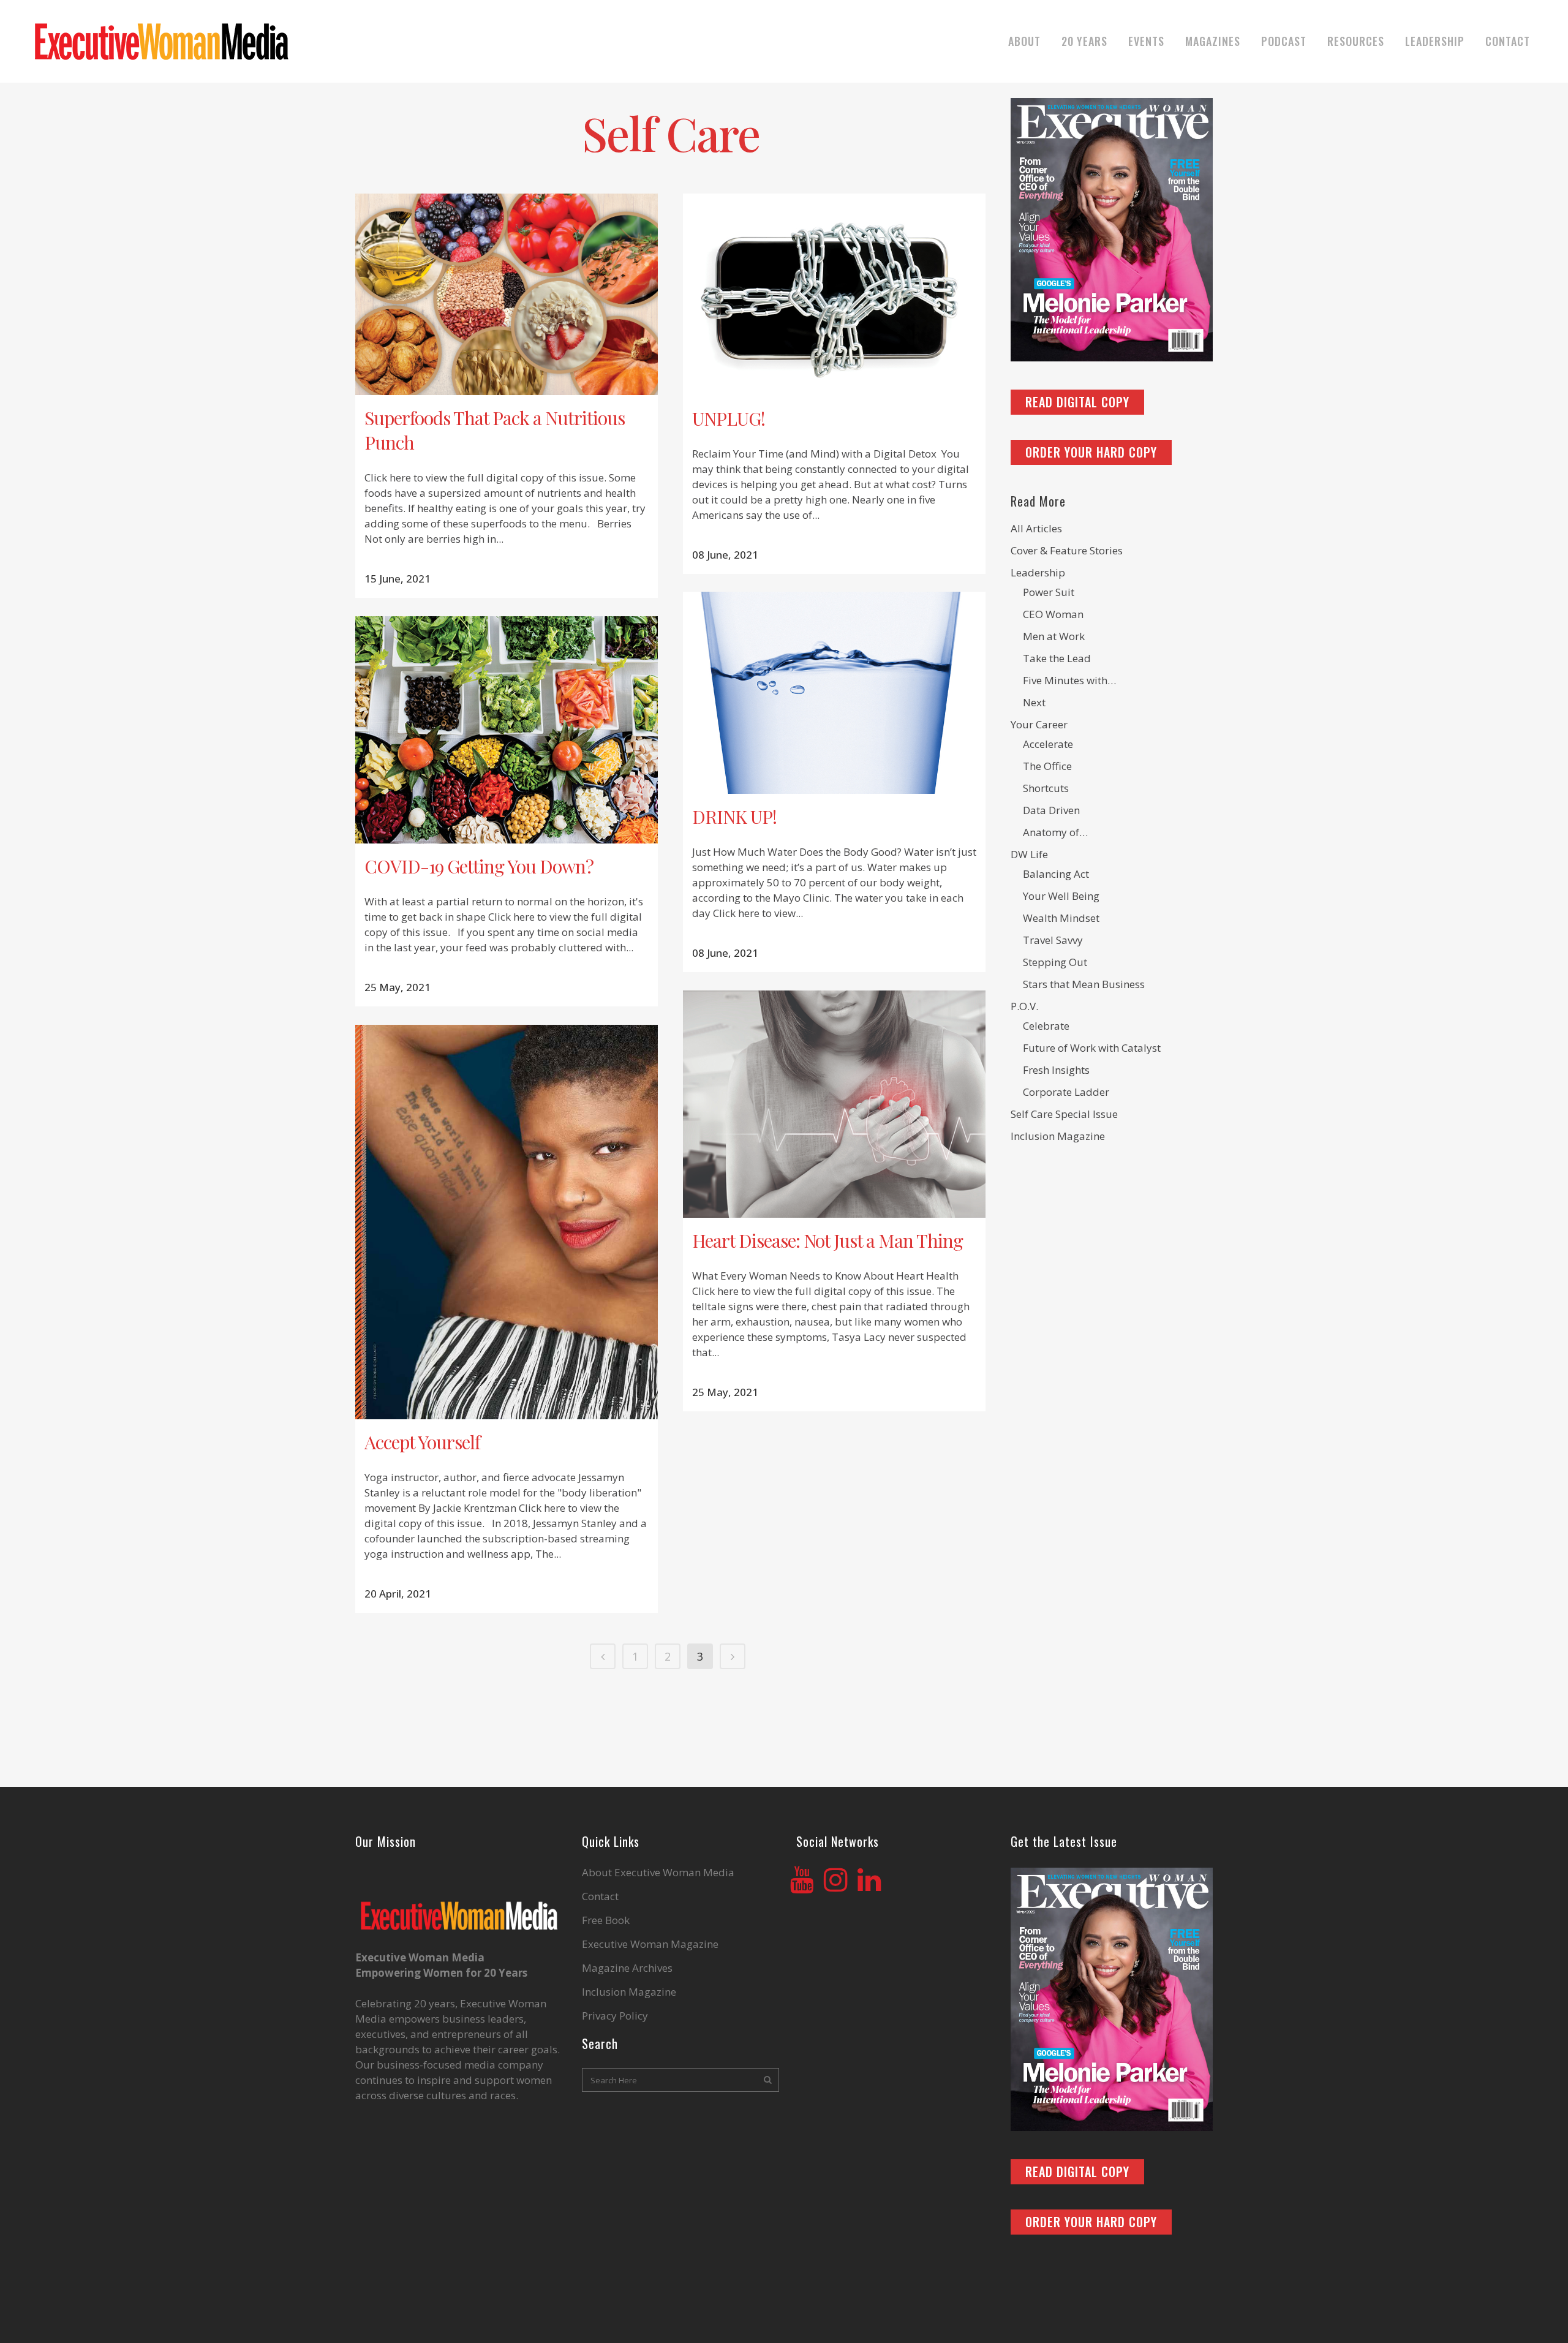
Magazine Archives (627, 1968)
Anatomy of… (1055, 832)
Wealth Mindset (1061, 918)
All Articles (1036, 528)
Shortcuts (1046, 788)
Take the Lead (1057, 658)
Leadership (1038, 572)
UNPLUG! (729, 418)
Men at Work (1054, 636)
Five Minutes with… (1069, 680)
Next (1034, 702)
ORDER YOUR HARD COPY (1091, 452)
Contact (600, 1896)
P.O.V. (1024, 1006)
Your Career (1039, 724)
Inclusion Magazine (1058, 1136)
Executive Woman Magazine (650, 1944)
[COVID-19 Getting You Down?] (507, 730)
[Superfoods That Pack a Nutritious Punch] (507, 294)
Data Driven (1051, 810)
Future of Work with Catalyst (1092, 1048)
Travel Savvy (1053, 940)
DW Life (1029, 854)
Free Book (606, 1920)
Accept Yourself (422, 1442)
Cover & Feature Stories (1067, 550)
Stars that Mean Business (1084, 984)
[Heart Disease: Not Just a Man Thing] (834, 1104)
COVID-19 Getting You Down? (479, 866)
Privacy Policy (615, 2016)
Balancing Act (1056, 874)
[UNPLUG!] (834, 295)
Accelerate (1048, 744)
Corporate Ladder (1066, 1092)
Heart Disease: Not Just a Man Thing (827, 1240)
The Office (1047, 766)
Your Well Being (1061, 896)
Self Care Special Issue (1064, 1114)
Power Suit (1049, 592)
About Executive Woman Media (658, 1873)
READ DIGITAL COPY (1077, 402)
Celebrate (1046, 1026)
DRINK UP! (734, 817)
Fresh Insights (1056, 1070)
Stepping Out (1055, 962)
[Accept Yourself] (507, 1222)
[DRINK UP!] (834, 693)
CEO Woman (1053, 614)
